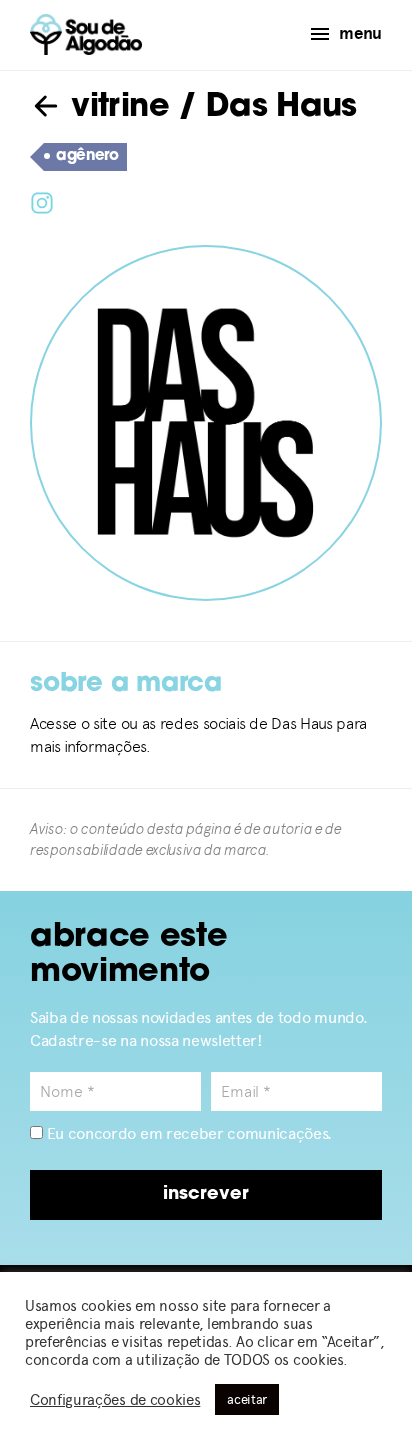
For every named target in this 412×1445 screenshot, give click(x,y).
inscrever (206, 1195)
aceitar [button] (247, 1399)
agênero (87, 156)
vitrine (115, 108)
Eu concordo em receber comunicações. (187, 1133)
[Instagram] (42, 201)
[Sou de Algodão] (86, 34)
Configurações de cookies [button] (115, 1400)
